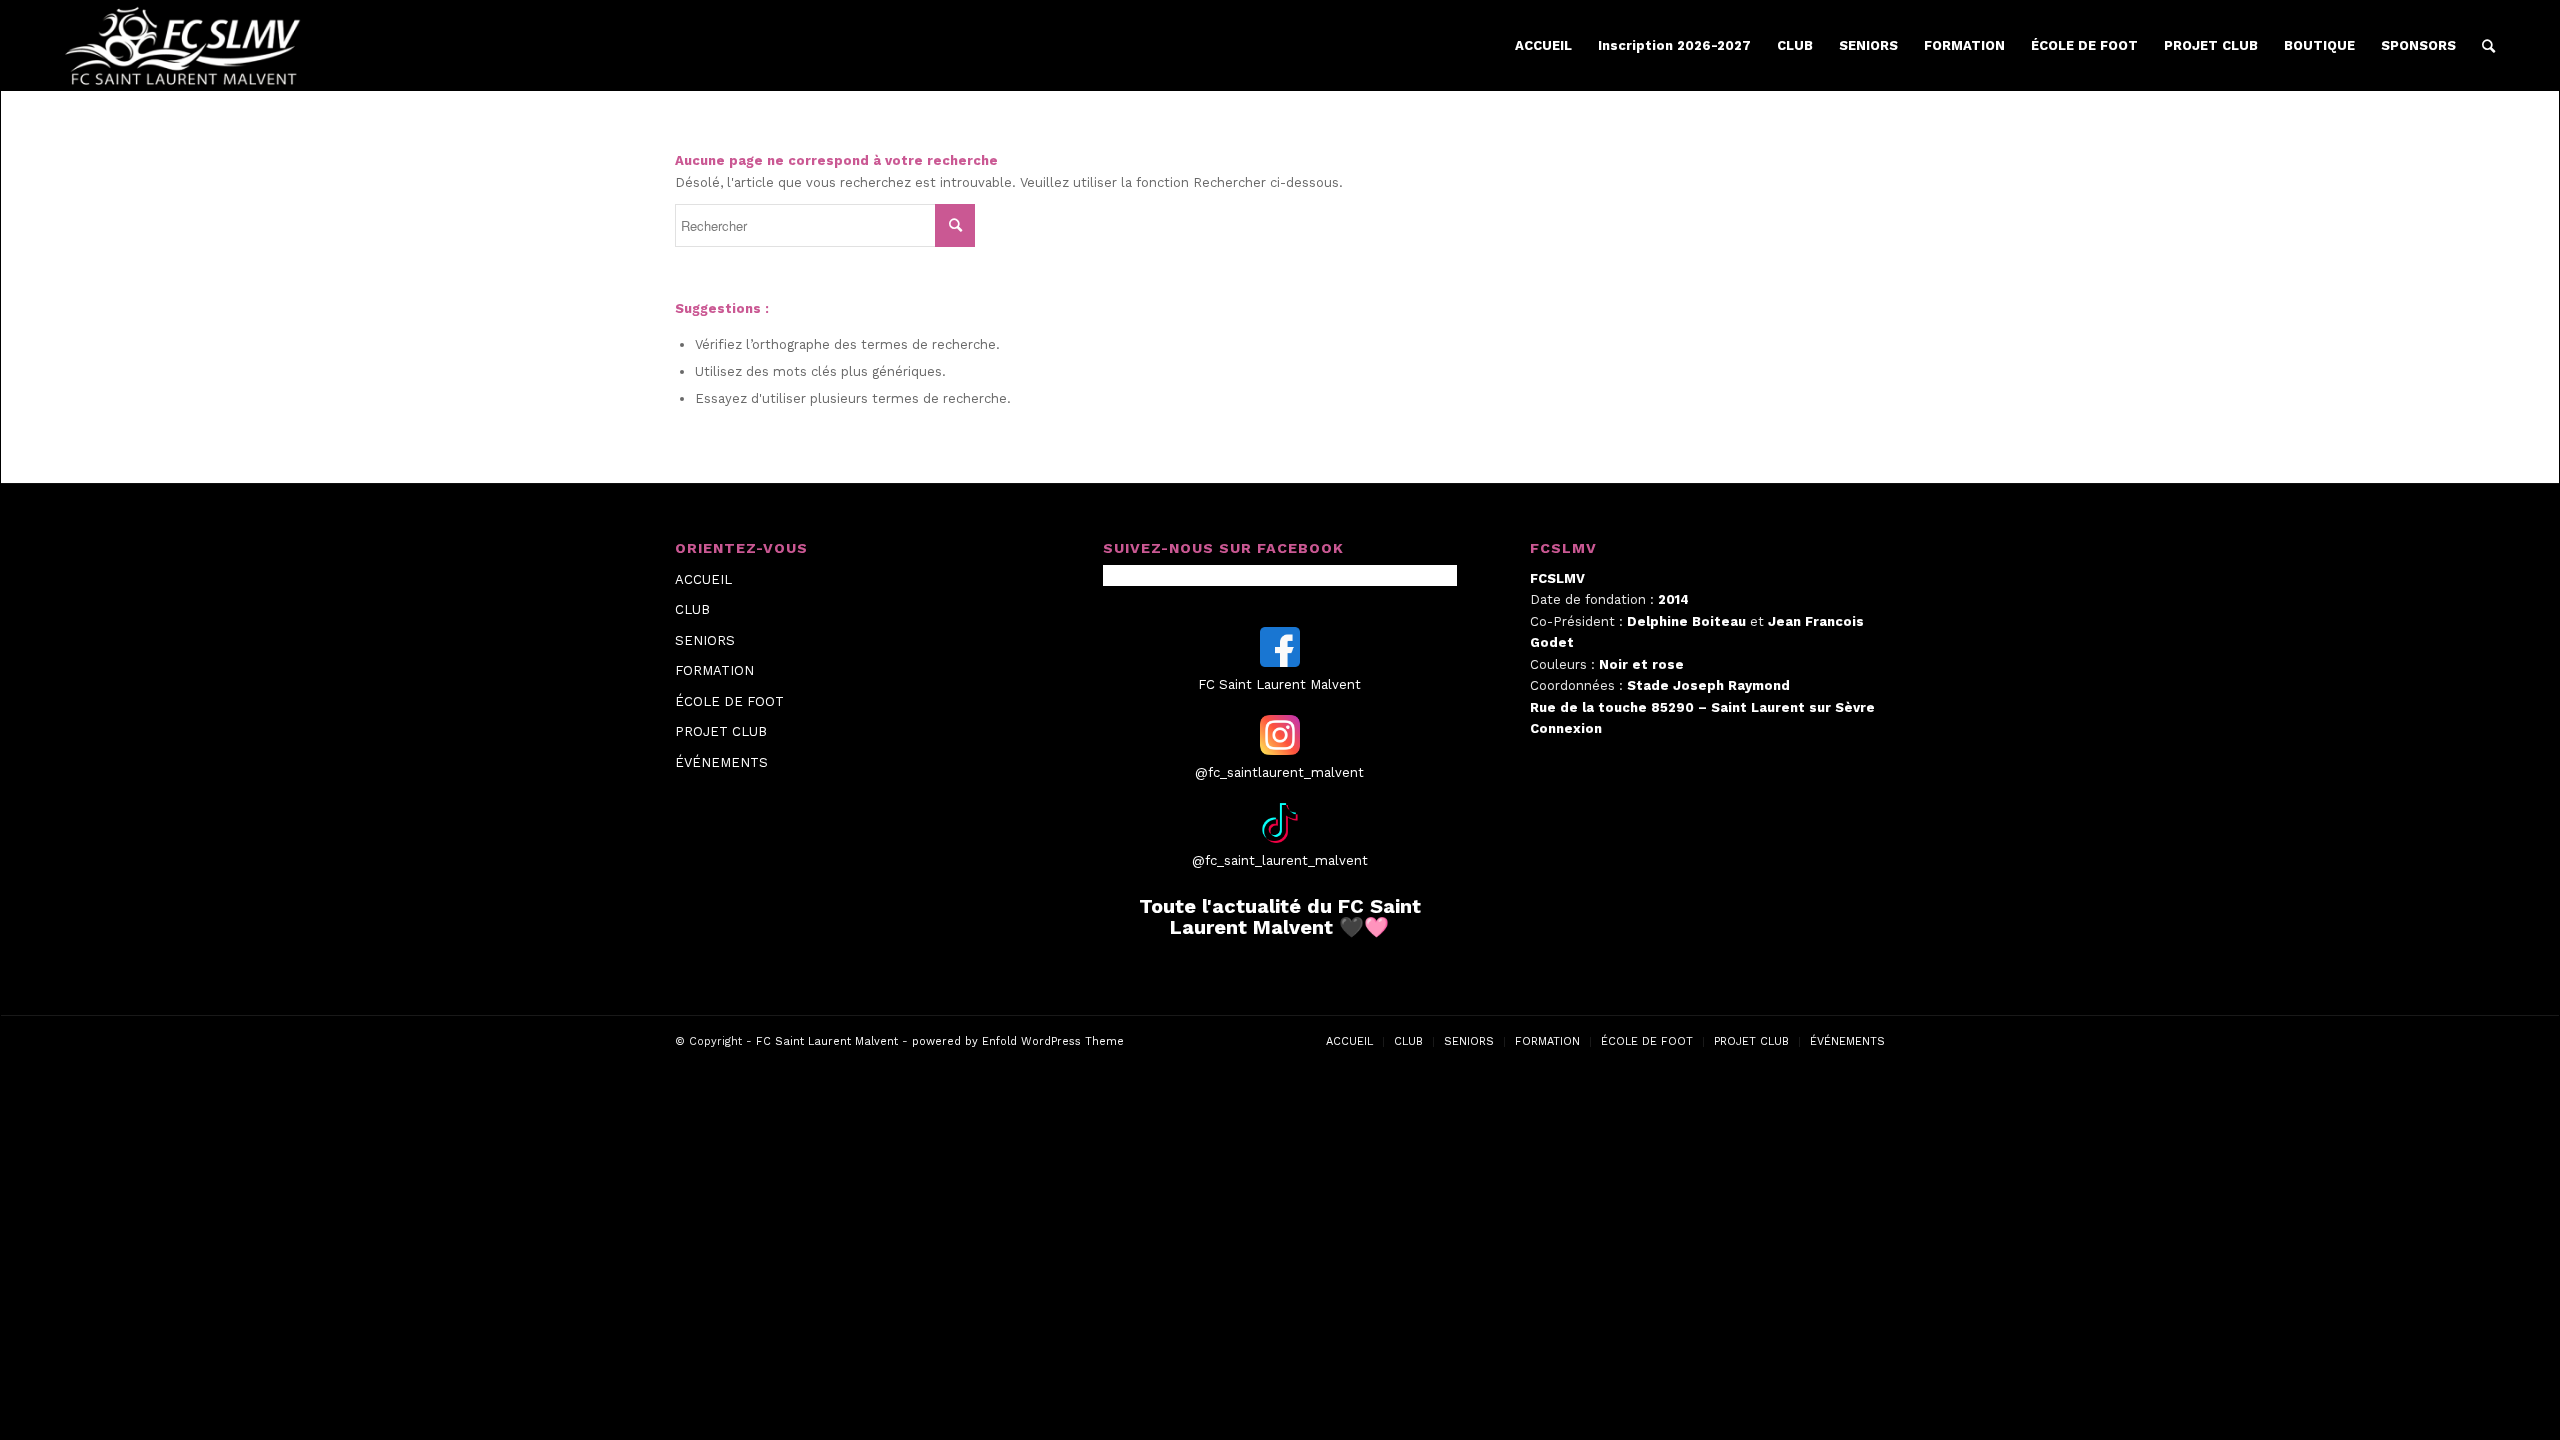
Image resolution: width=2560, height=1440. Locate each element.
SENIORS (705, 640)
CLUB (692, 609)
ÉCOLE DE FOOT (729, 701)
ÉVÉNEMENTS (721, 762)
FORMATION (714, 670)
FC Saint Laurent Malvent (827, 1041)
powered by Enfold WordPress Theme (1018, 1041)
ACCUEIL (703, 579)
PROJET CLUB (721, 731)
